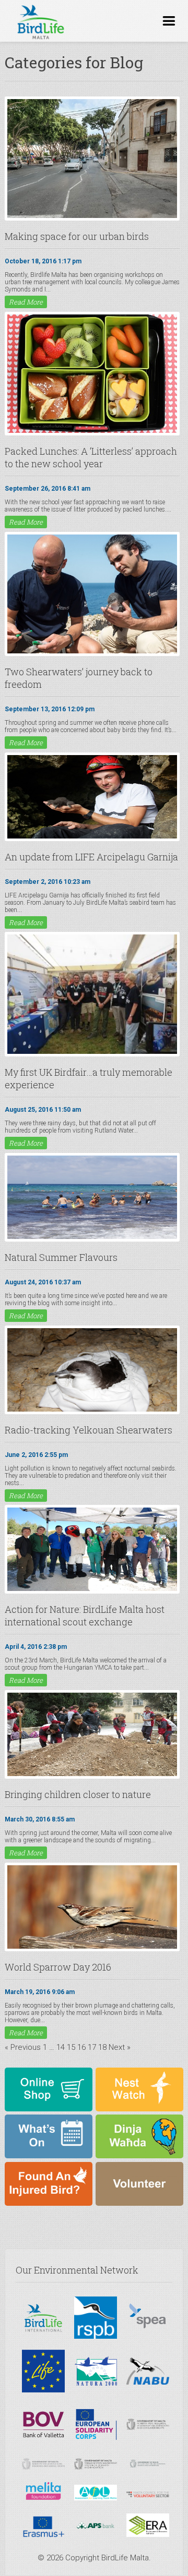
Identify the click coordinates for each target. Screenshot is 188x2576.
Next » (120, 2047)
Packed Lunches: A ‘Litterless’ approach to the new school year (91, 457)
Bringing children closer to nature (78, 1794)
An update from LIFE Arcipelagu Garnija (91, 857)
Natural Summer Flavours (61, 1257)
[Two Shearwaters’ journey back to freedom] (92, 652)
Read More (26, 302)
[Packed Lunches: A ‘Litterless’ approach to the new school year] (92, 432)
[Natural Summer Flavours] (92, 1238)
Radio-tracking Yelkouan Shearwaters (89, 1430)
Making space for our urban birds (77, 236)
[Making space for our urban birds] (92, 217)
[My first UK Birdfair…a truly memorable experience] (92, 1053)
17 (92, 2047)
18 (102, 2047)
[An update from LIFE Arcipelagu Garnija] (92, 837)
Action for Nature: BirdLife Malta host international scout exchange (85, 1615)
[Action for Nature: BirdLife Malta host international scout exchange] (92, 1590)
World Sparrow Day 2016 (58, 1967)
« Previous (23, 2047)
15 (71, 2047)
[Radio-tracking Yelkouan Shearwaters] (92, 1411)
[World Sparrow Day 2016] (92, 1948)
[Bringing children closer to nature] (92, 1775)
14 (61, 2047)
